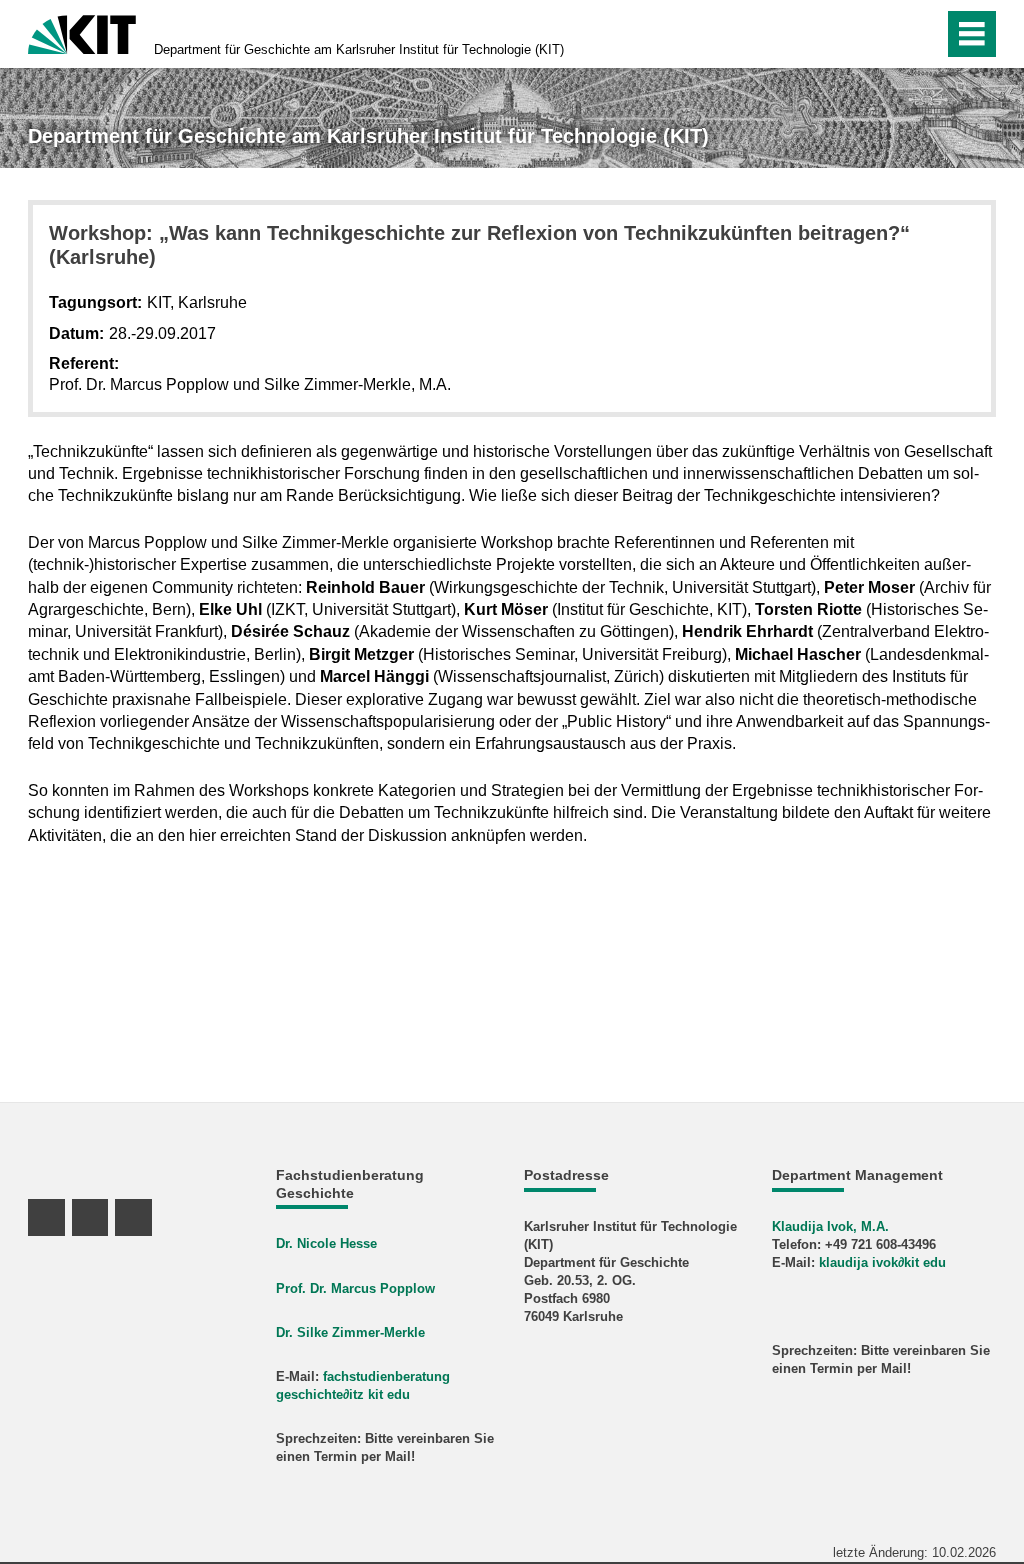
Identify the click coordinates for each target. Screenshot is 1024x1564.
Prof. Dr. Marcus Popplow (355, 1288)
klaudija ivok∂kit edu (882, 1262)
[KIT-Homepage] (82, 32)
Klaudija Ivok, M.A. (830, 1226)
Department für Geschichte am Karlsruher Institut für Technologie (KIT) (359, 49)
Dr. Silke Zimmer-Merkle (350, 1332)
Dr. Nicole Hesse (326, 1243)
